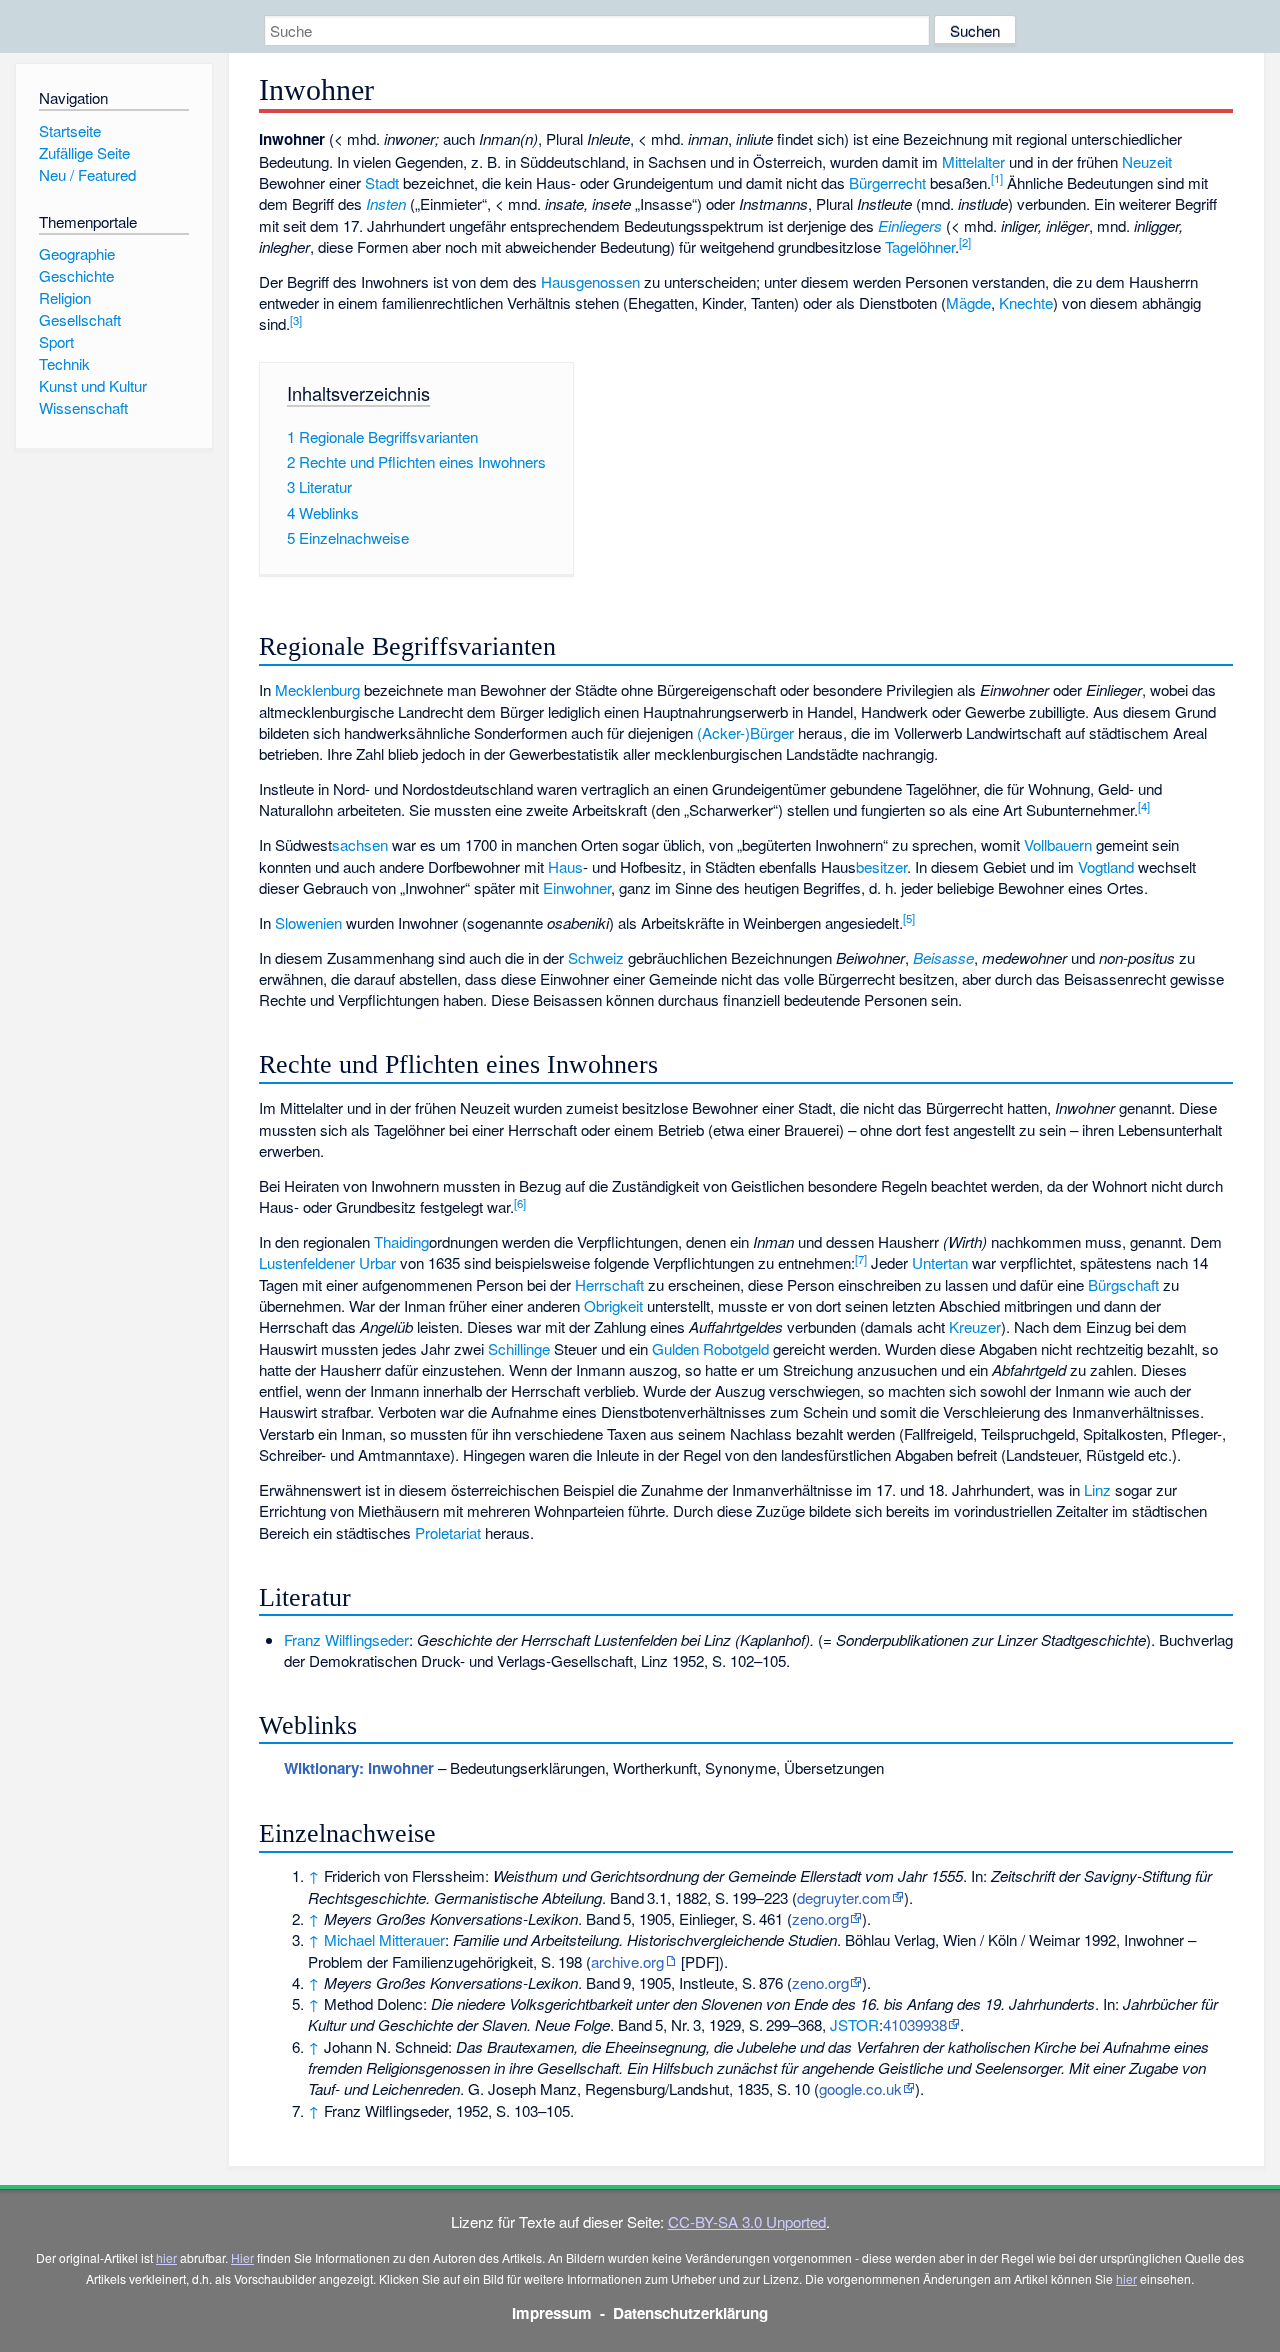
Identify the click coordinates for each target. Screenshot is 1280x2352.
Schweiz (596, 957)
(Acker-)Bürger (745, 732)
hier (166, 2257)
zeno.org (820, 1918)
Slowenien (308, 922)
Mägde (968, 302)
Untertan (940, 1262)
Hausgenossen (590, 281)
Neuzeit (1147, 161)
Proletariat (448, 1532)
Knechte (1026, 302)
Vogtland (1106, 866)
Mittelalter (973, 161)
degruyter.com (844, 1897)
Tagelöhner (920, 246)
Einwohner (577, 887)
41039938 (915, 2024)
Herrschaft (609, 1284)
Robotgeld (736, 1348)
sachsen (360, 844)
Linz (1097, 1489)
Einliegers (910, 225)
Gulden (675, 1348)
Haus (565, 866)
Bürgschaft (1123, 1284)
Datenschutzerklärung (690, 2313)
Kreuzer (975, 1326)
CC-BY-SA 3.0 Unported (747, 2221)
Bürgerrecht (887, 182)
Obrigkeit (613, 1305)
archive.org (627, 1961)
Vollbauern (1058, 844)
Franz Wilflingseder (346, 1639)
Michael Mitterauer (384, 1939)
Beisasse (943, 957)
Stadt (382, 182)
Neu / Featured (87, 174)
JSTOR (854, 2024)
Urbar (377, 1262)
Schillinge (519, 1348)
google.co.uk (860, 2088)
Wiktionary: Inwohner (359, 1768)
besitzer (881, 866)
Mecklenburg (317, 689)
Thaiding (401, 1241)
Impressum (552, 2313)
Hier (242, 2257)
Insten (386, 203)
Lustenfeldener (307, 1262)
